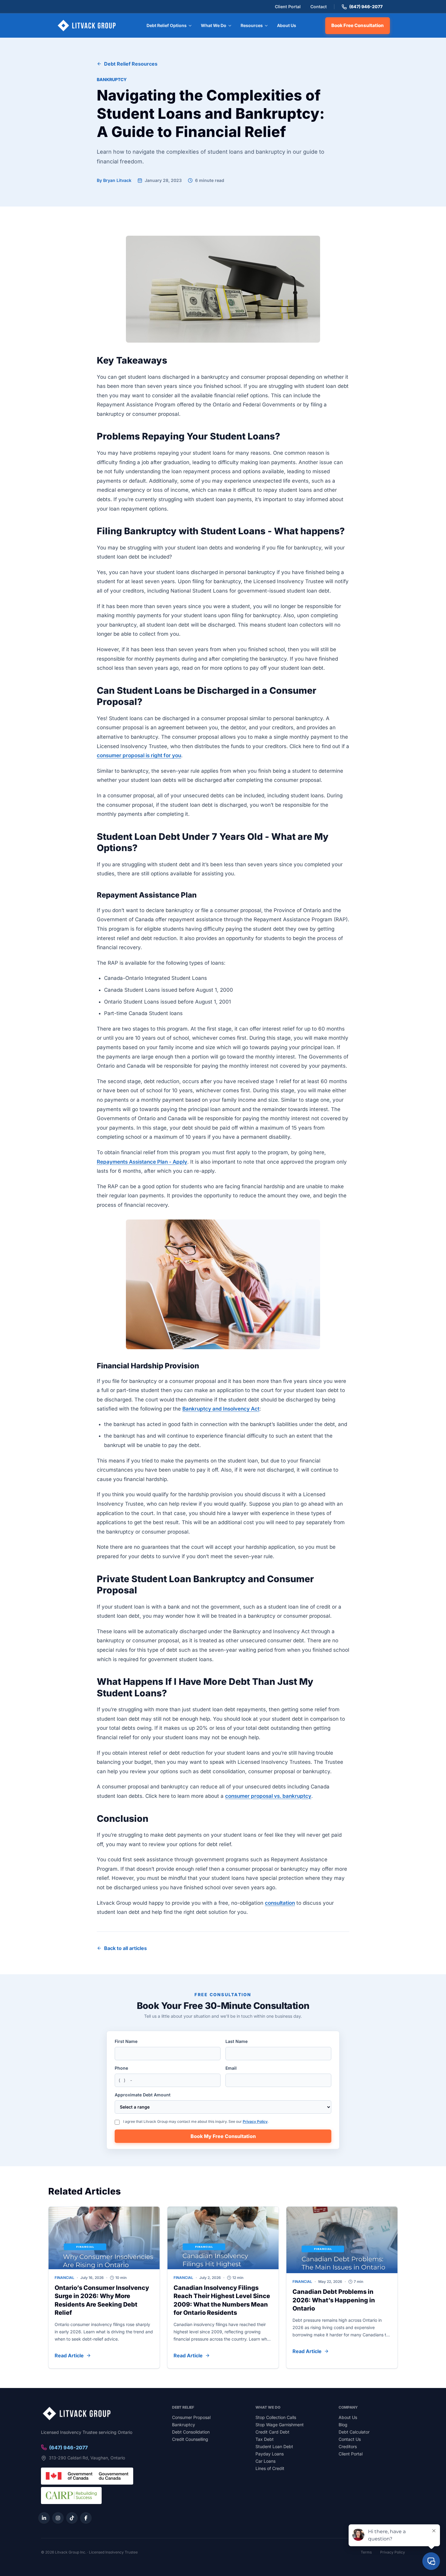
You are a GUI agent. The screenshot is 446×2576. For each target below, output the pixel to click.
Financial (64, 2278)
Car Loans (265, 2461)
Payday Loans (270, 2454)
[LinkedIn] (44, 2518)
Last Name (237, 2041)
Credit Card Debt (272, 2432)
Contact (319, 7)
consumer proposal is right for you (139, 755)
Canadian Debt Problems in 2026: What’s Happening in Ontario (334, 2300)
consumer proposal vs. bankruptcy (268, 1796)
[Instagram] (58, 2518)
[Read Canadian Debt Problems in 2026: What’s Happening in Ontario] (342, 2240)
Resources (252, 25)
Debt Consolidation (191, 2432)
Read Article (69, 2355)
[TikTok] (72, 2518)
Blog (343, 2425)
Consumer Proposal (191, 2417)
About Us (287, 25)
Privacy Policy (255, 2121)
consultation (280, 1903)
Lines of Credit (270, 2468)
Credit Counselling (190, 2439)
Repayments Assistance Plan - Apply (142, 1162)
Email (231, 2068)
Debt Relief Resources (131, 64)
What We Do (214, 25)
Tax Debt (265, 2439)
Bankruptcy (112, 79)
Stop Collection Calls (276, 2417)
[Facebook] (86, 2518)
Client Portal (288, 7)
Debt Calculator (354, 2432)
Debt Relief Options (167, 25)
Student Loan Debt (274, 2446)
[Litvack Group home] (87, 26)
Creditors (348, 2446)
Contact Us (350, 2439)
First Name (126, 2041)
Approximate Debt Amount (143, 2095)
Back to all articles (125, 1948)
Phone (121, 2068)
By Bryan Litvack (114, 180)
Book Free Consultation (358, 25)
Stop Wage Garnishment (280, 2425)
